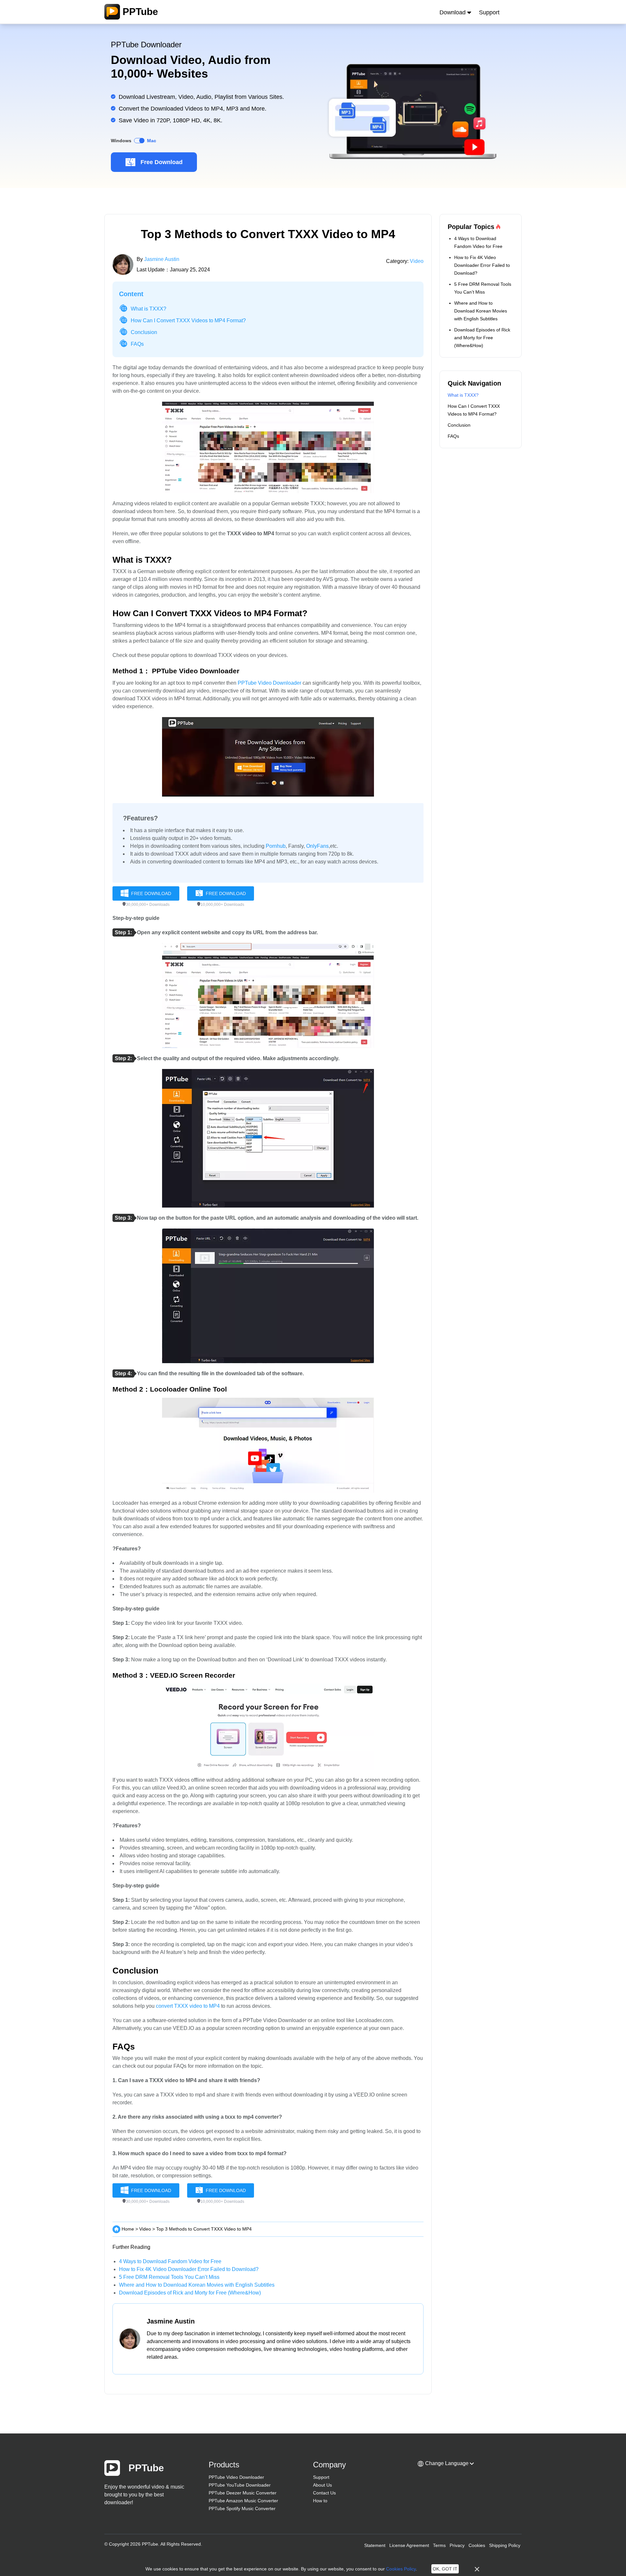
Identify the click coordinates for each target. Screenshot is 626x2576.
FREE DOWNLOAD (151, 893)
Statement (375, 2545)
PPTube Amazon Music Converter (243, 2501)
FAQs (137, 344)
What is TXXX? (149, 309)
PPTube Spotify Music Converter (242, 2508)
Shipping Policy (505, 2545)
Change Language (447, 2463)
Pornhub (276, 846)
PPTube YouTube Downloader (240, 2485)
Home (128, 2229)
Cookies (477, 2545)
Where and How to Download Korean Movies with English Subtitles (197, 2285)
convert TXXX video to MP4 (188, 2006)
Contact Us (324, 2493)
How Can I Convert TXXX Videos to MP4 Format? (188, 320)
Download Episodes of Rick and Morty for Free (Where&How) (190, 2293)
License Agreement (409, 2545)
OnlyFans (317, 846)
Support (489, 12)
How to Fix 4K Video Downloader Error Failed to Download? (189, 2269)
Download (453, 12)
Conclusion (144, 332)
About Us (322, 2485)
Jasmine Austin (162, 259)
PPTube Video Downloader (269, 683)
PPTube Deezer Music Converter (243, 2493)
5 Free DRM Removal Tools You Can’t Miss (169, 2277)
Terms (439, 2545)
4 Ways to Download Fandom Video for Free (170, 2261)
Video (417, 261)
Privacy (457, 2545)
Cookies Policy (401, 2569)
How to (320, 2501)
